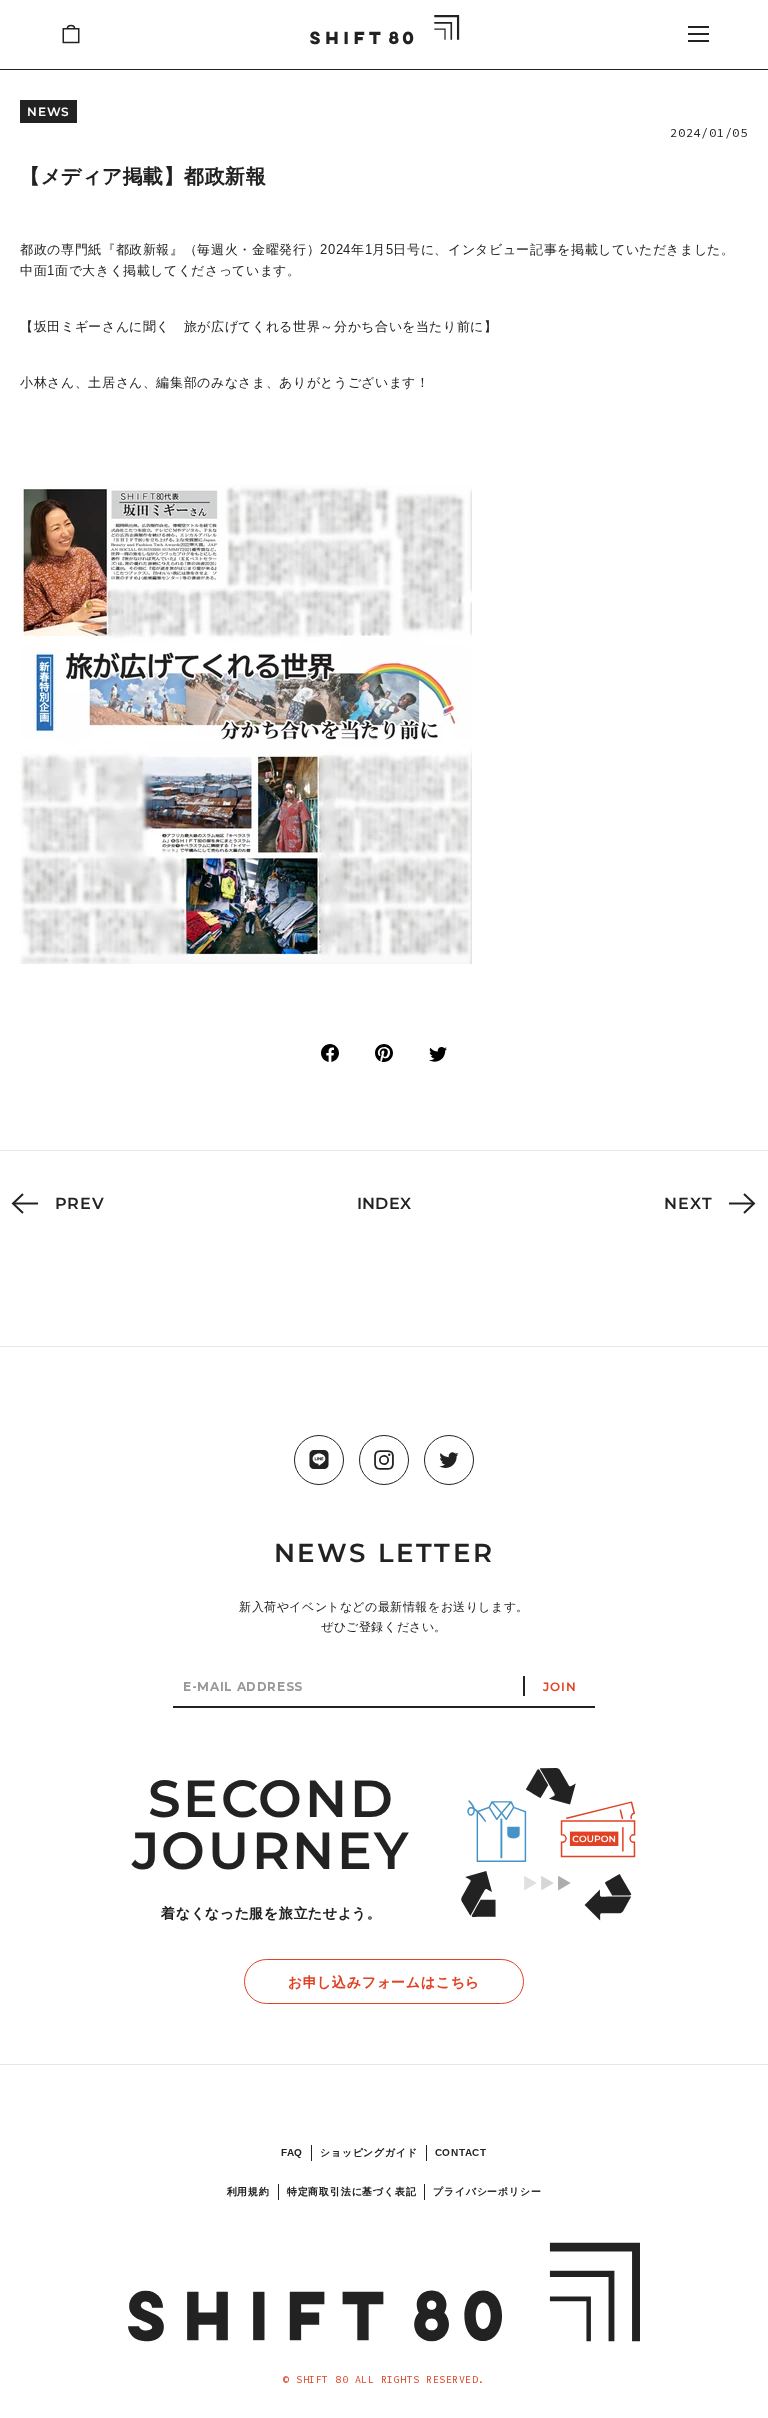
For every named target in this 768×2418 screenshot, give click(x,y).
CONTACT (461, 2152)
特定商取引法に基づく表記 (352, 2191)
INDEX (384, 1203)
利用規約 (248, 2191)
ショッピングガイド (368, 2152)
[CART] (71, 34)
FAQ (292, 2152)
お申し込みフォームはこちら (384, 1982)
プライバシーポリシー (487, 2191)
